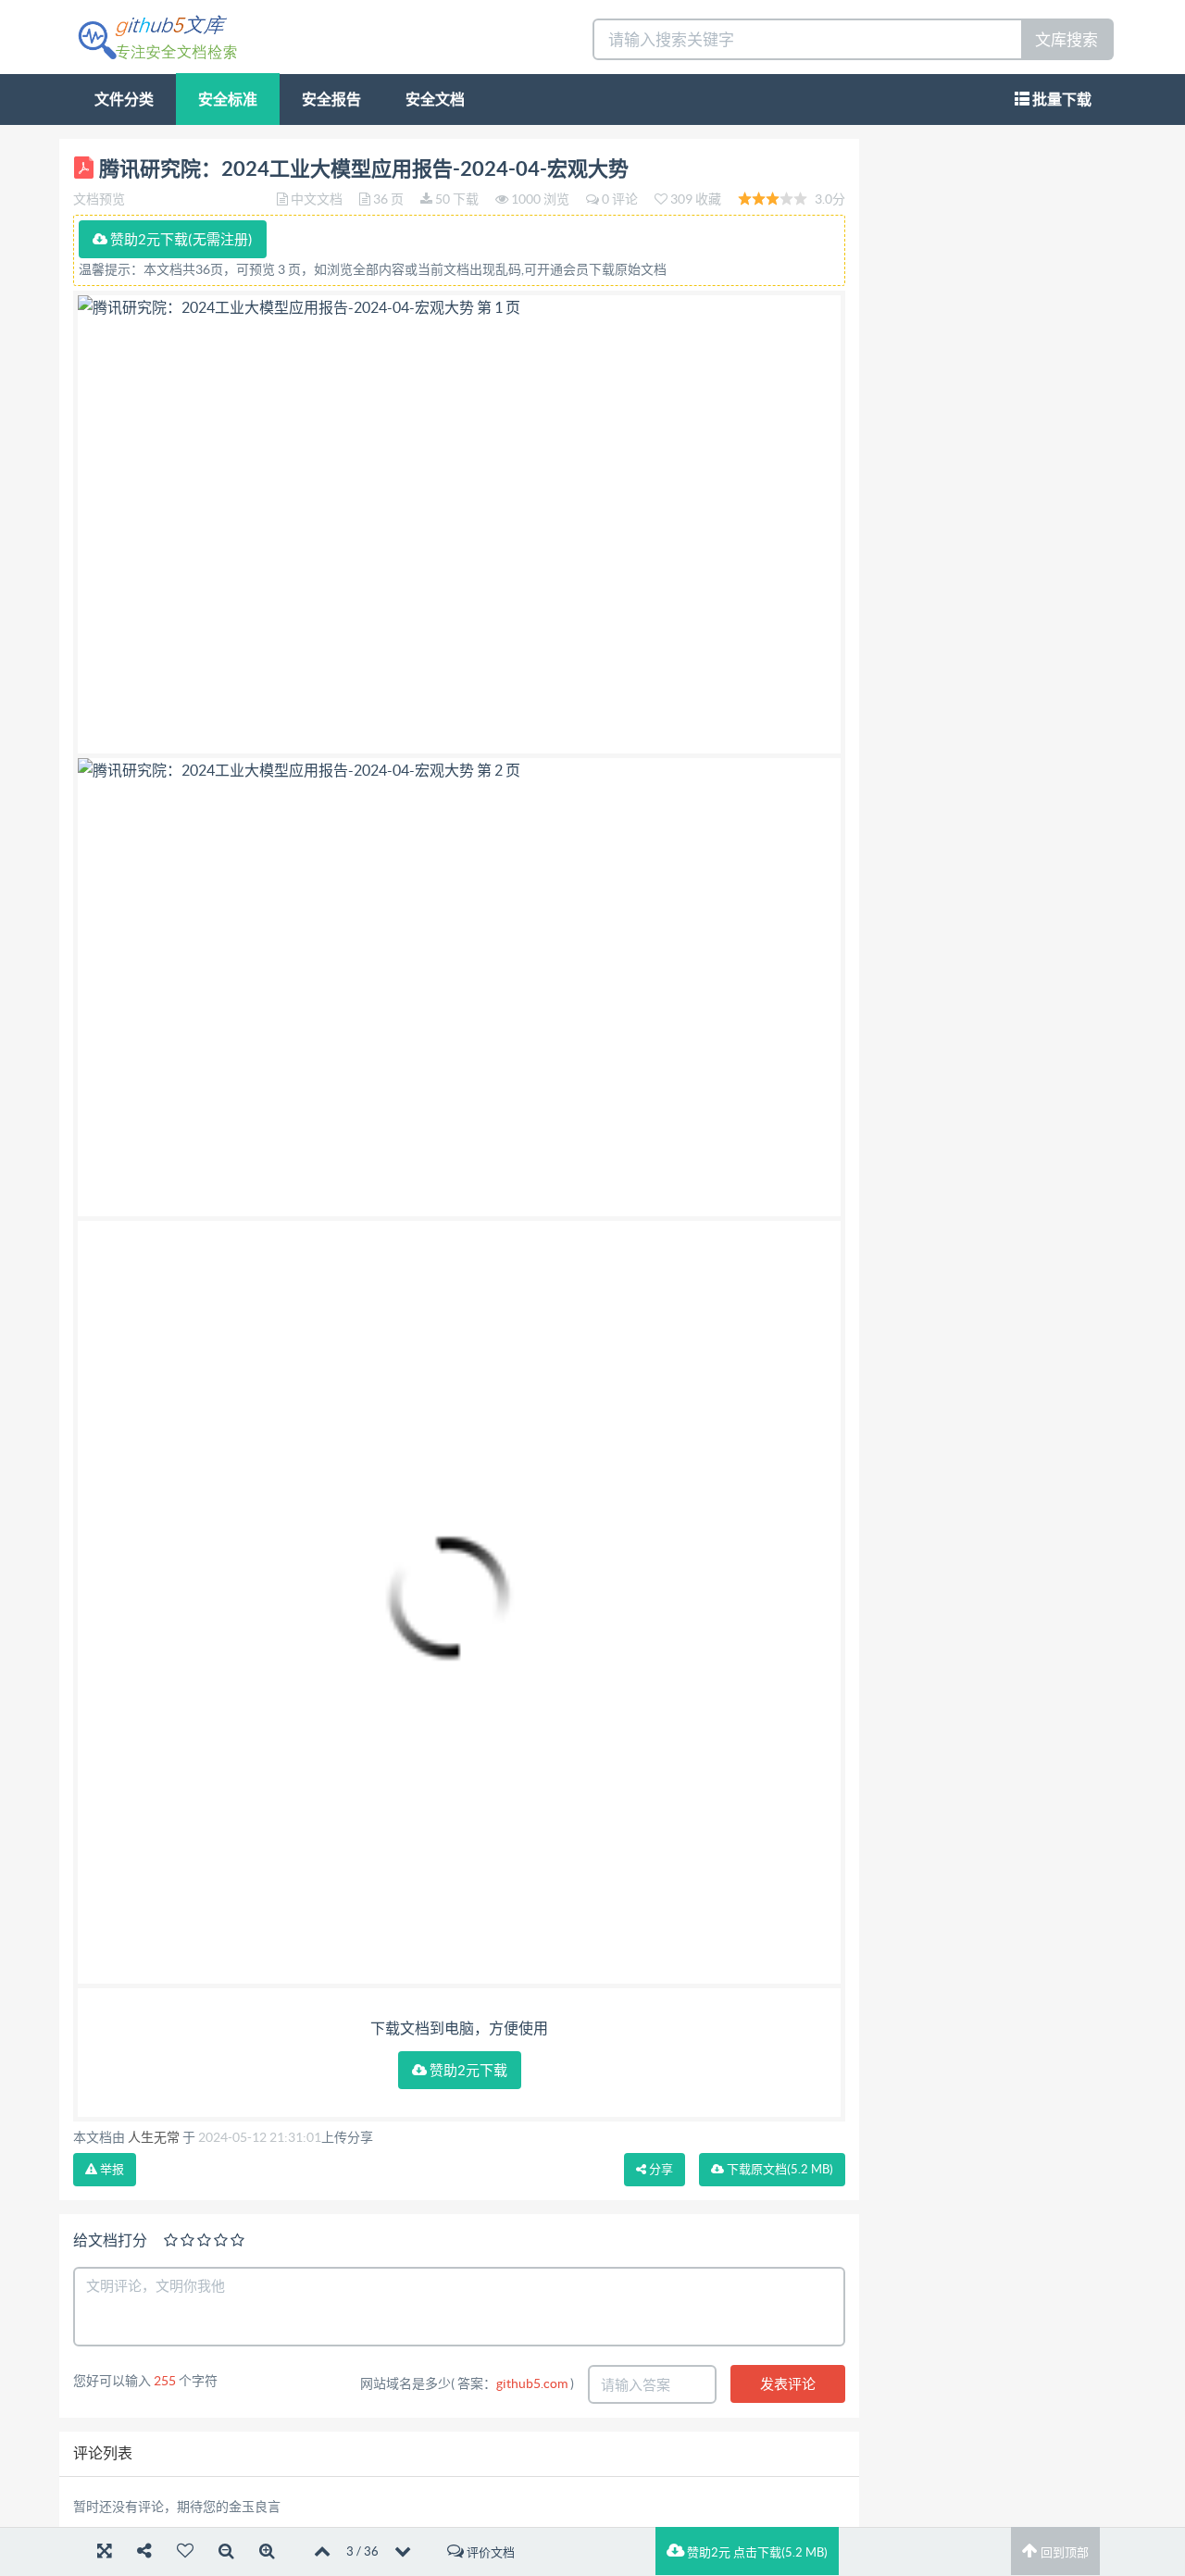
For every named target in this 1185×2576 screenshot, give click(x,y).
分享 (660, 2169)
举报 (111, 2169)
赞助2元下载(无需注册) (180, 239)
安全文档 (435, 99)
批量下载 (1060, 99)
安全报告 (331, 99)
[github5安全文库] (157, 36)
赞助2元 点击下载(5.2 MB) (756, 2552)
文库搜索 (1066, 39)
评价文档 (489, 2552)
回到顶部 (1063, 2552)
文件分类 (124, 99)
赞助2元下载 (467, 2070)
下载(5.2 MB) (779, 2169)
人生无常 (154, 2137)
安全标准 (228, 99)
